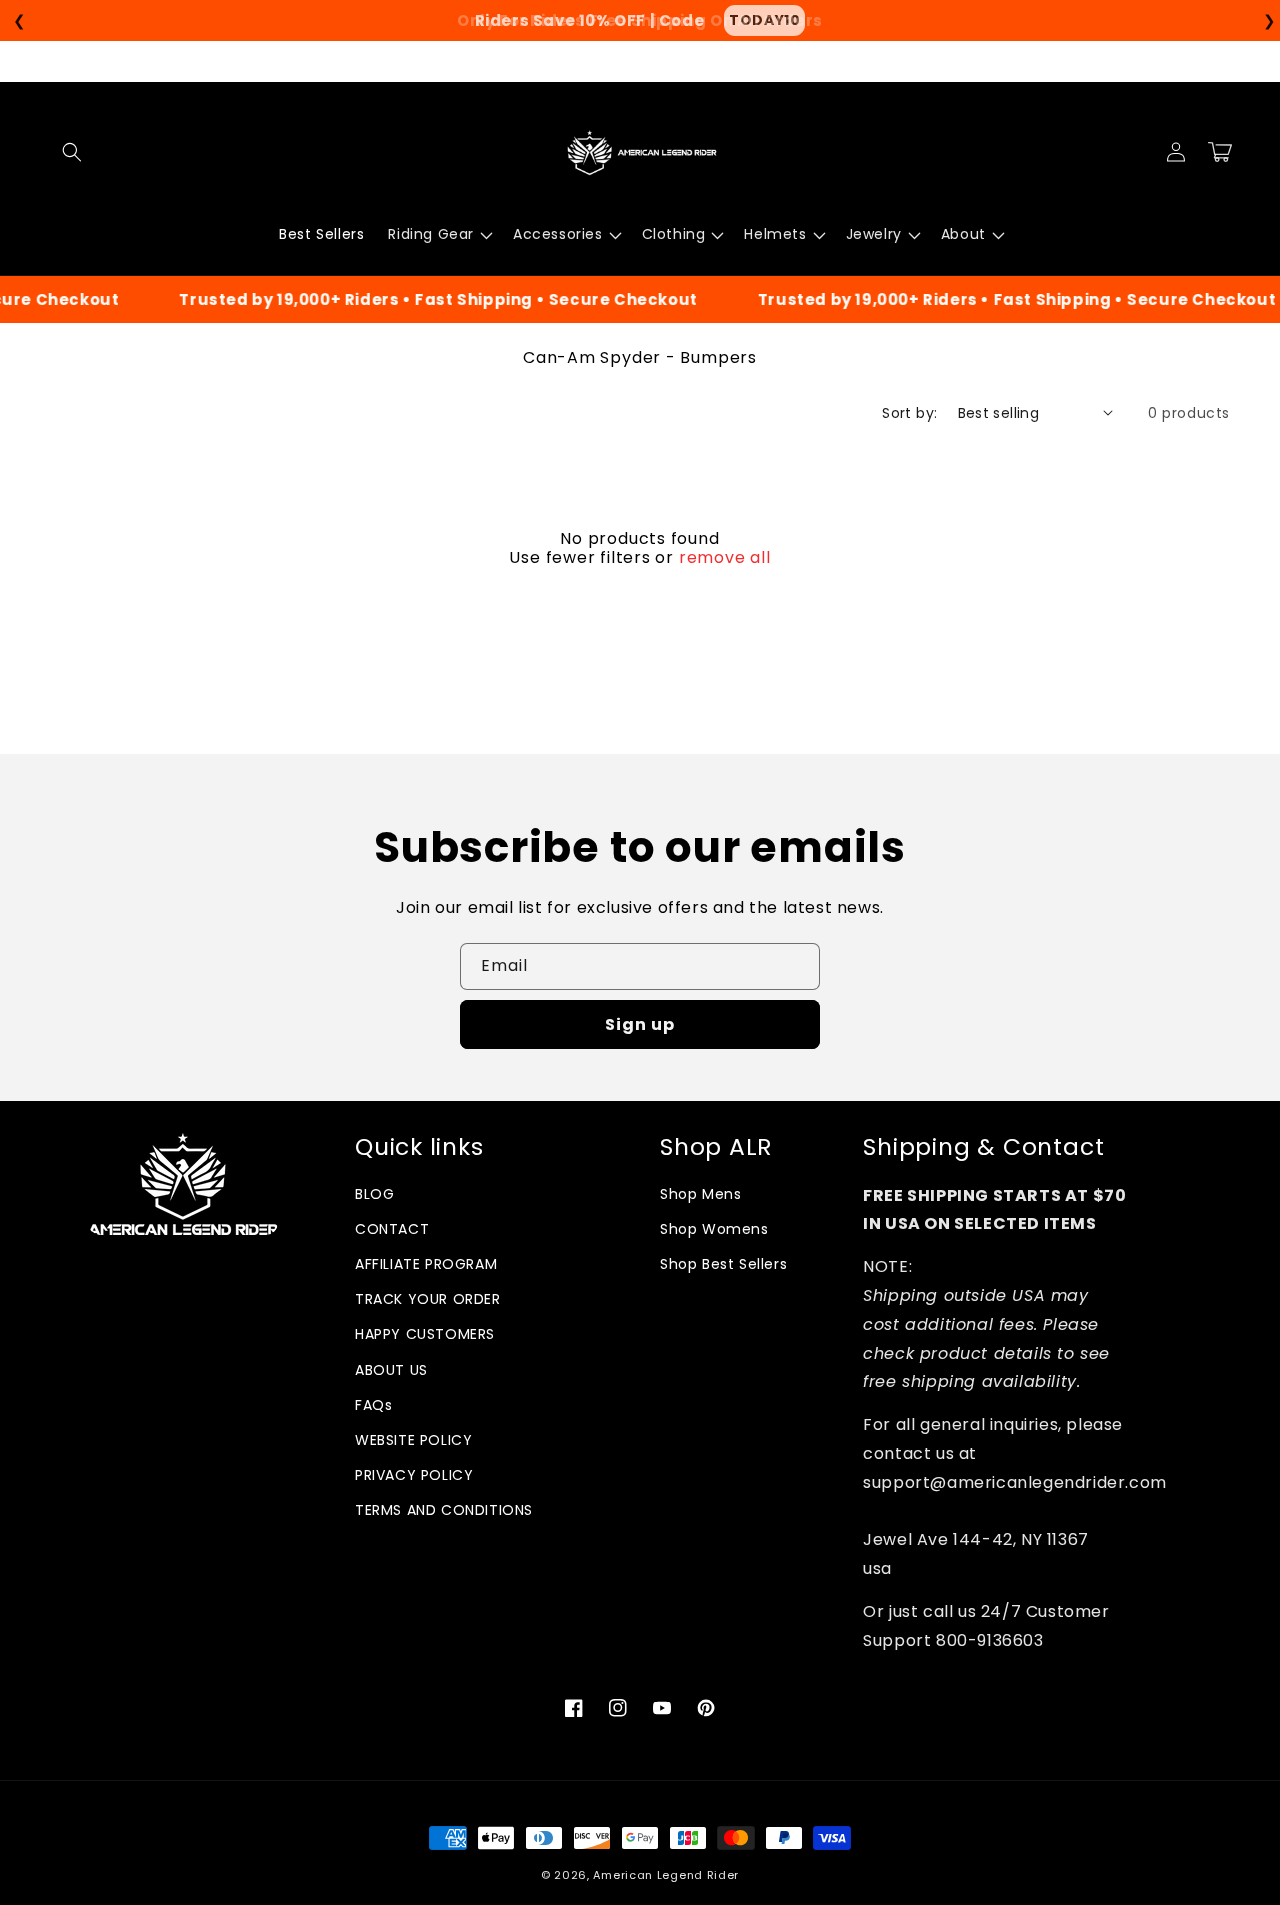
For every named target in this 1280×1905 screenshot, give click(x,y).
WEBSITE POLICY (413, 1440)
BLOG (374, 1194)
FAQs (373, 1405)
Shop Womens (714, 1229)
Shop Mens (700, 1194)
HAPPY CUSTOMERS (425, 1334)
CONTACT (392, 1229)
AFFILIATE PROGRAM (426, 1264)
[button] (72, 152)
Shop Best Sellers (723, 1264)
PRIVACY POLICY (414, 1475)
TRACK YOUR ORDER (428, 1299)
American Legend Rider (666, 1875)
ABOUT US (391, 1370)
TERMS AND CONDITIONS (444, 1510)
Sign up (640, 1024)
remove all (725, 558)
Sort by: (909, 413)
